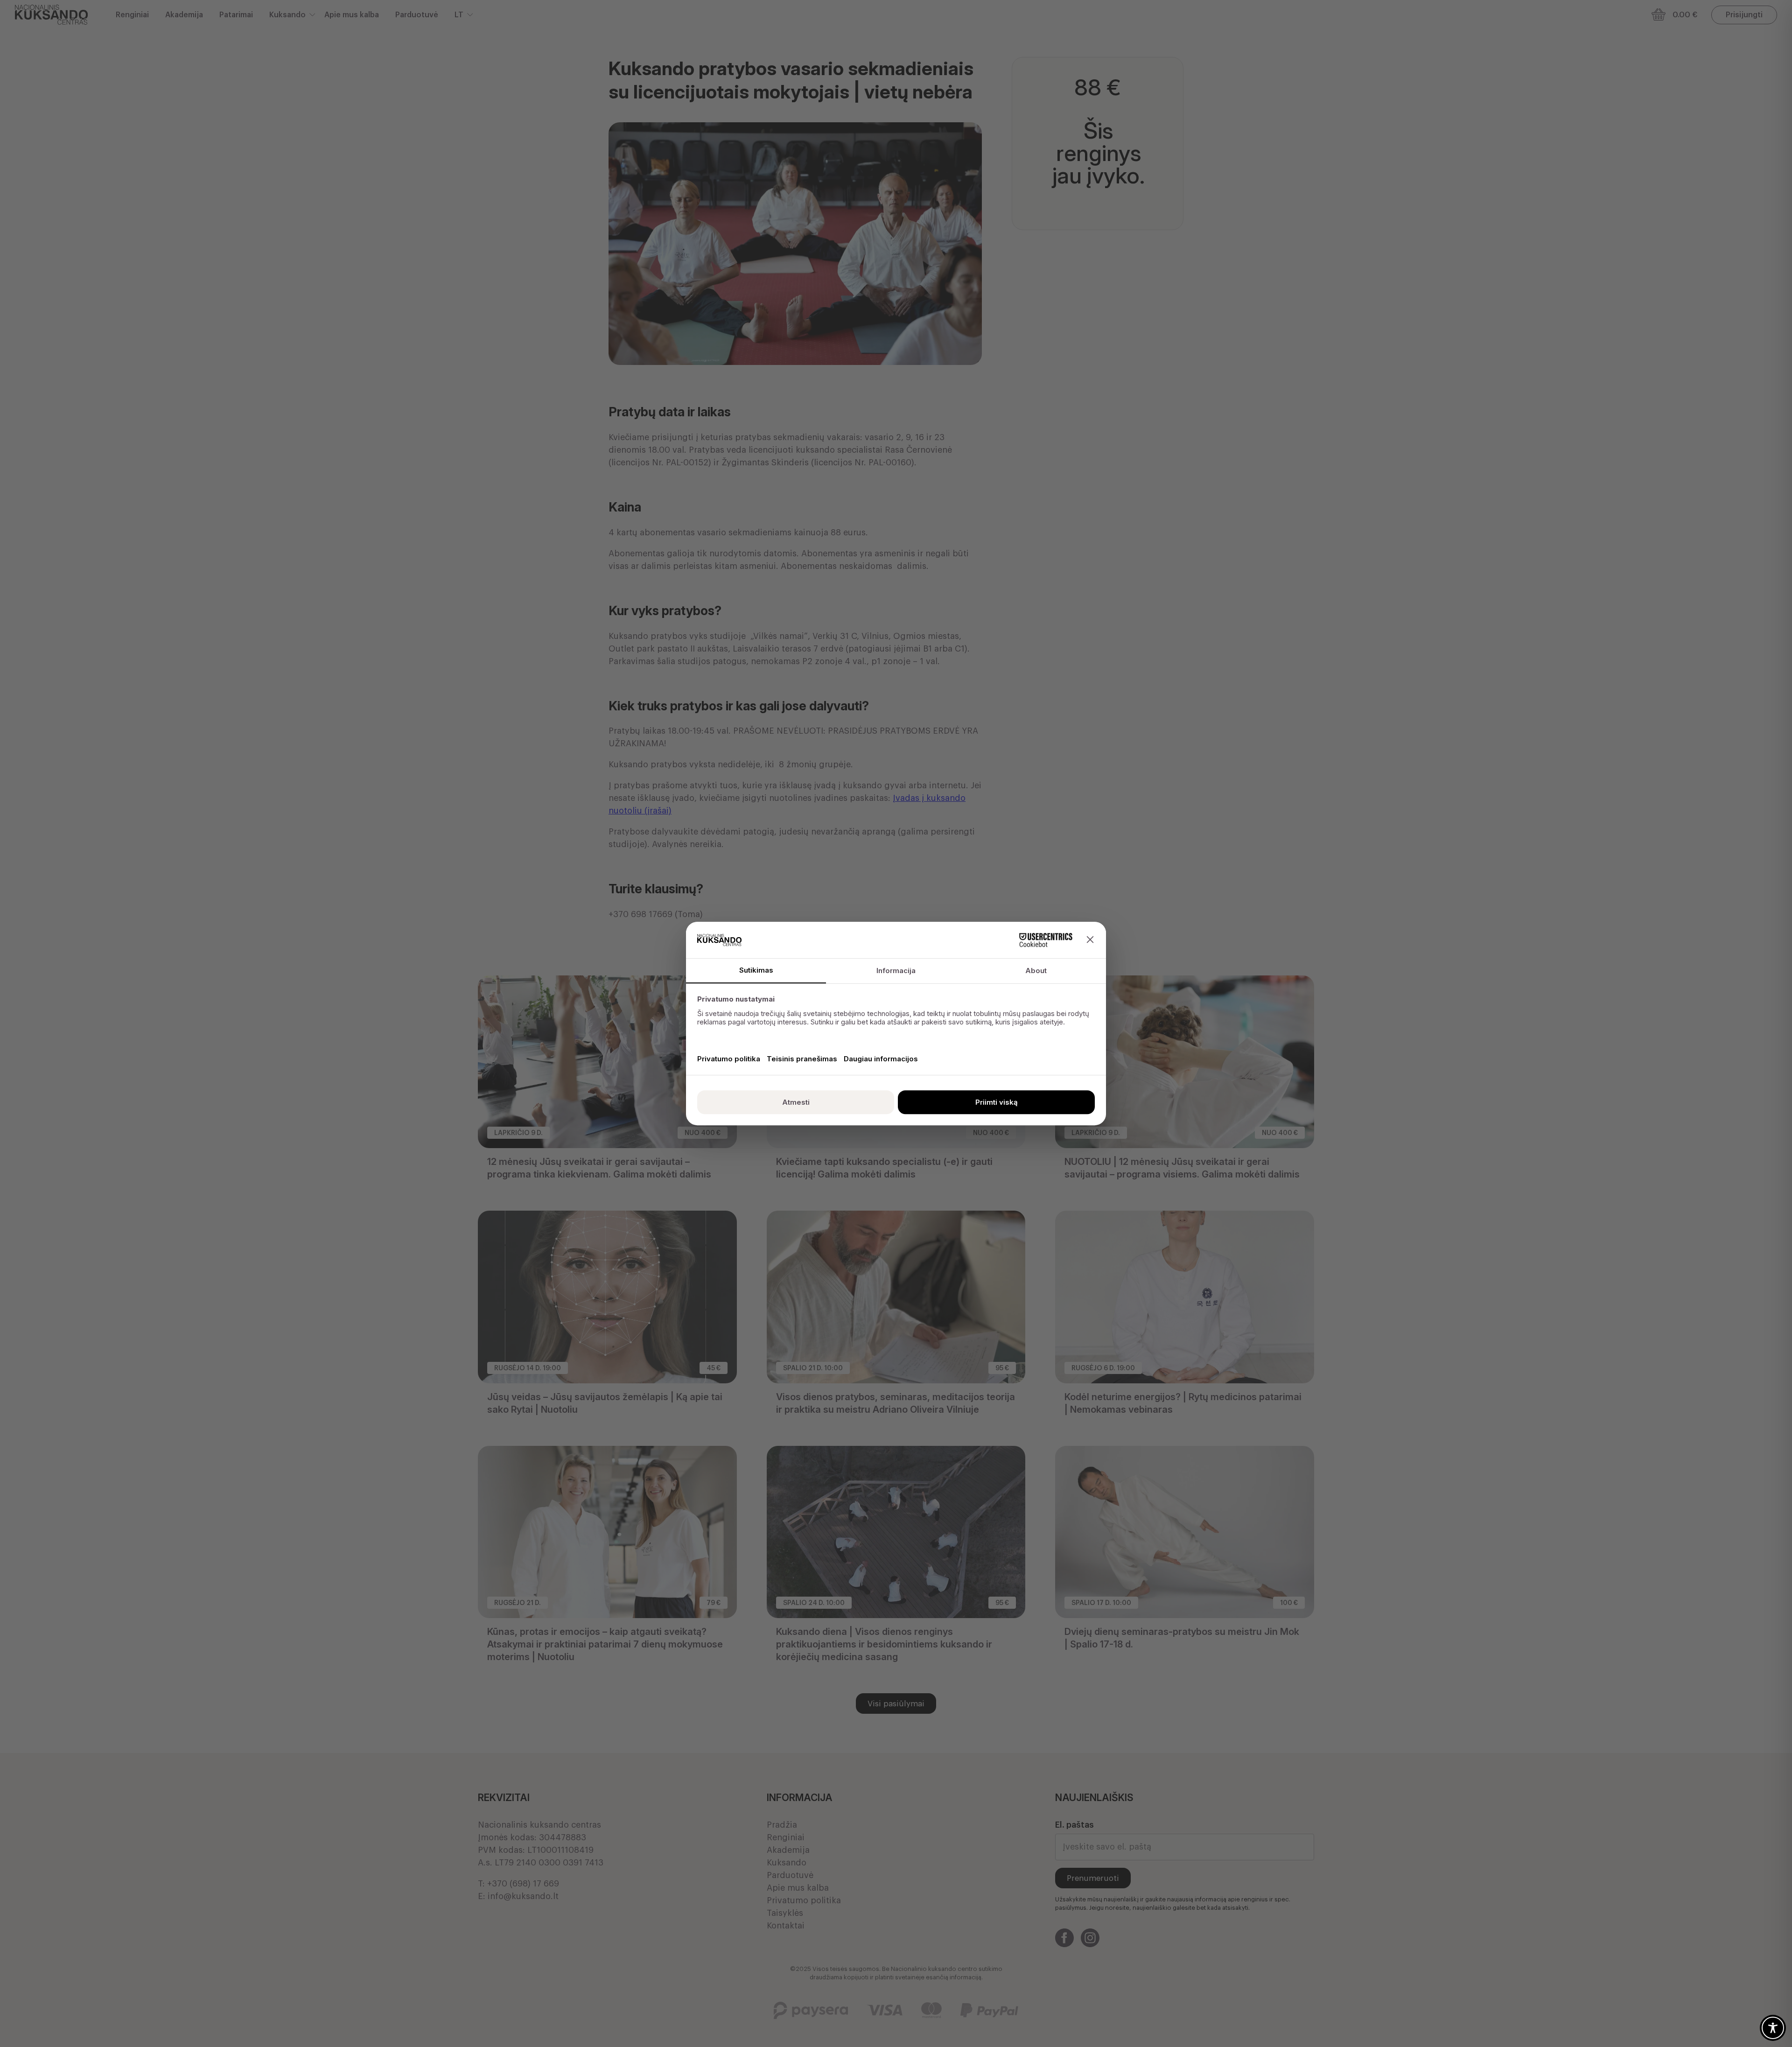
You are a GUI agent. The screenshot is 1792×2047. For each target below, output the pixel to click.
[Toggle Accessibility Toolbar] (1773, 2028)
